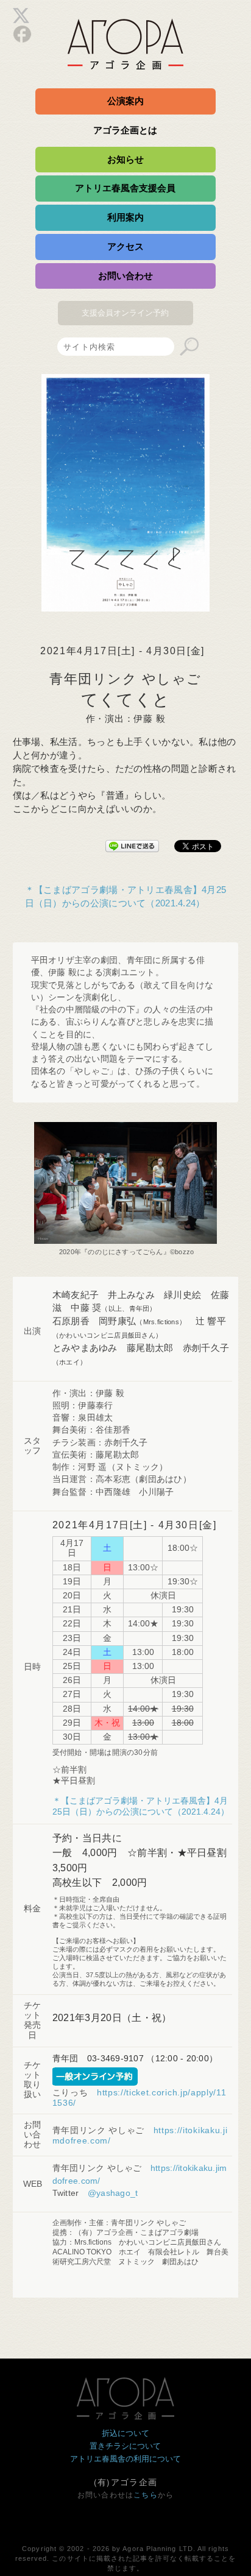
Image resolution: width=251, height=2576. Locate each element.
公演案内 (125, 101)
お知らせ (125, 159)
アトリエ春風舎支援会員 (125, 188)
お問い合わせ (125, 276)
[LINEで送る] (132, 844)
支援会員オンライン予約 (125, 313)
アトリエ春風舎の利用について (125, 2459)
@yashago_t (113, 2193)
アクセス (125, 246)
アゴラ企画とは (125, 130)
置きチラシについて (125, 2446)
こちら (146, 2495)
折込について (125, 2433)
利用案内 (125, 217)
